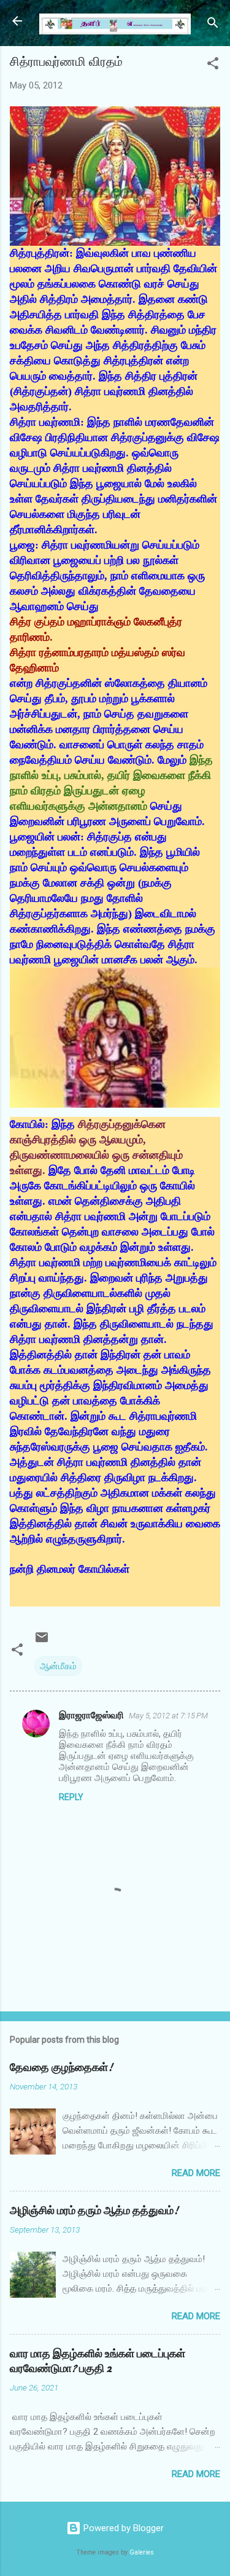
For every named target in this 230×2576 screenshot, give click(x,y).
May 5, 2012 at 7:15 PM (168, 1716)
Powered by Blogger (122, 2528)
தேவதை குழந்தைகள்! (61, 2068)
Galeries (142, 2552)
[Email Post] (42, 1642)
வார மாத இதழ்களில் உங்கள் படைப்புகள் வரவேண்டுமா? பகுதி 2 (98, 2361)
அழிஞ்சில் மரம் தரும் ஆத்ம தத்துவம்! (94, 2211)
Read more (196, 2173)
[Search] (213, 25)
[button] (213, 65)
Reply (71, 1797)
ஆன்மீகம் (58, 1666)
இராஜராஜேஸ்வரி (91, 1715)
